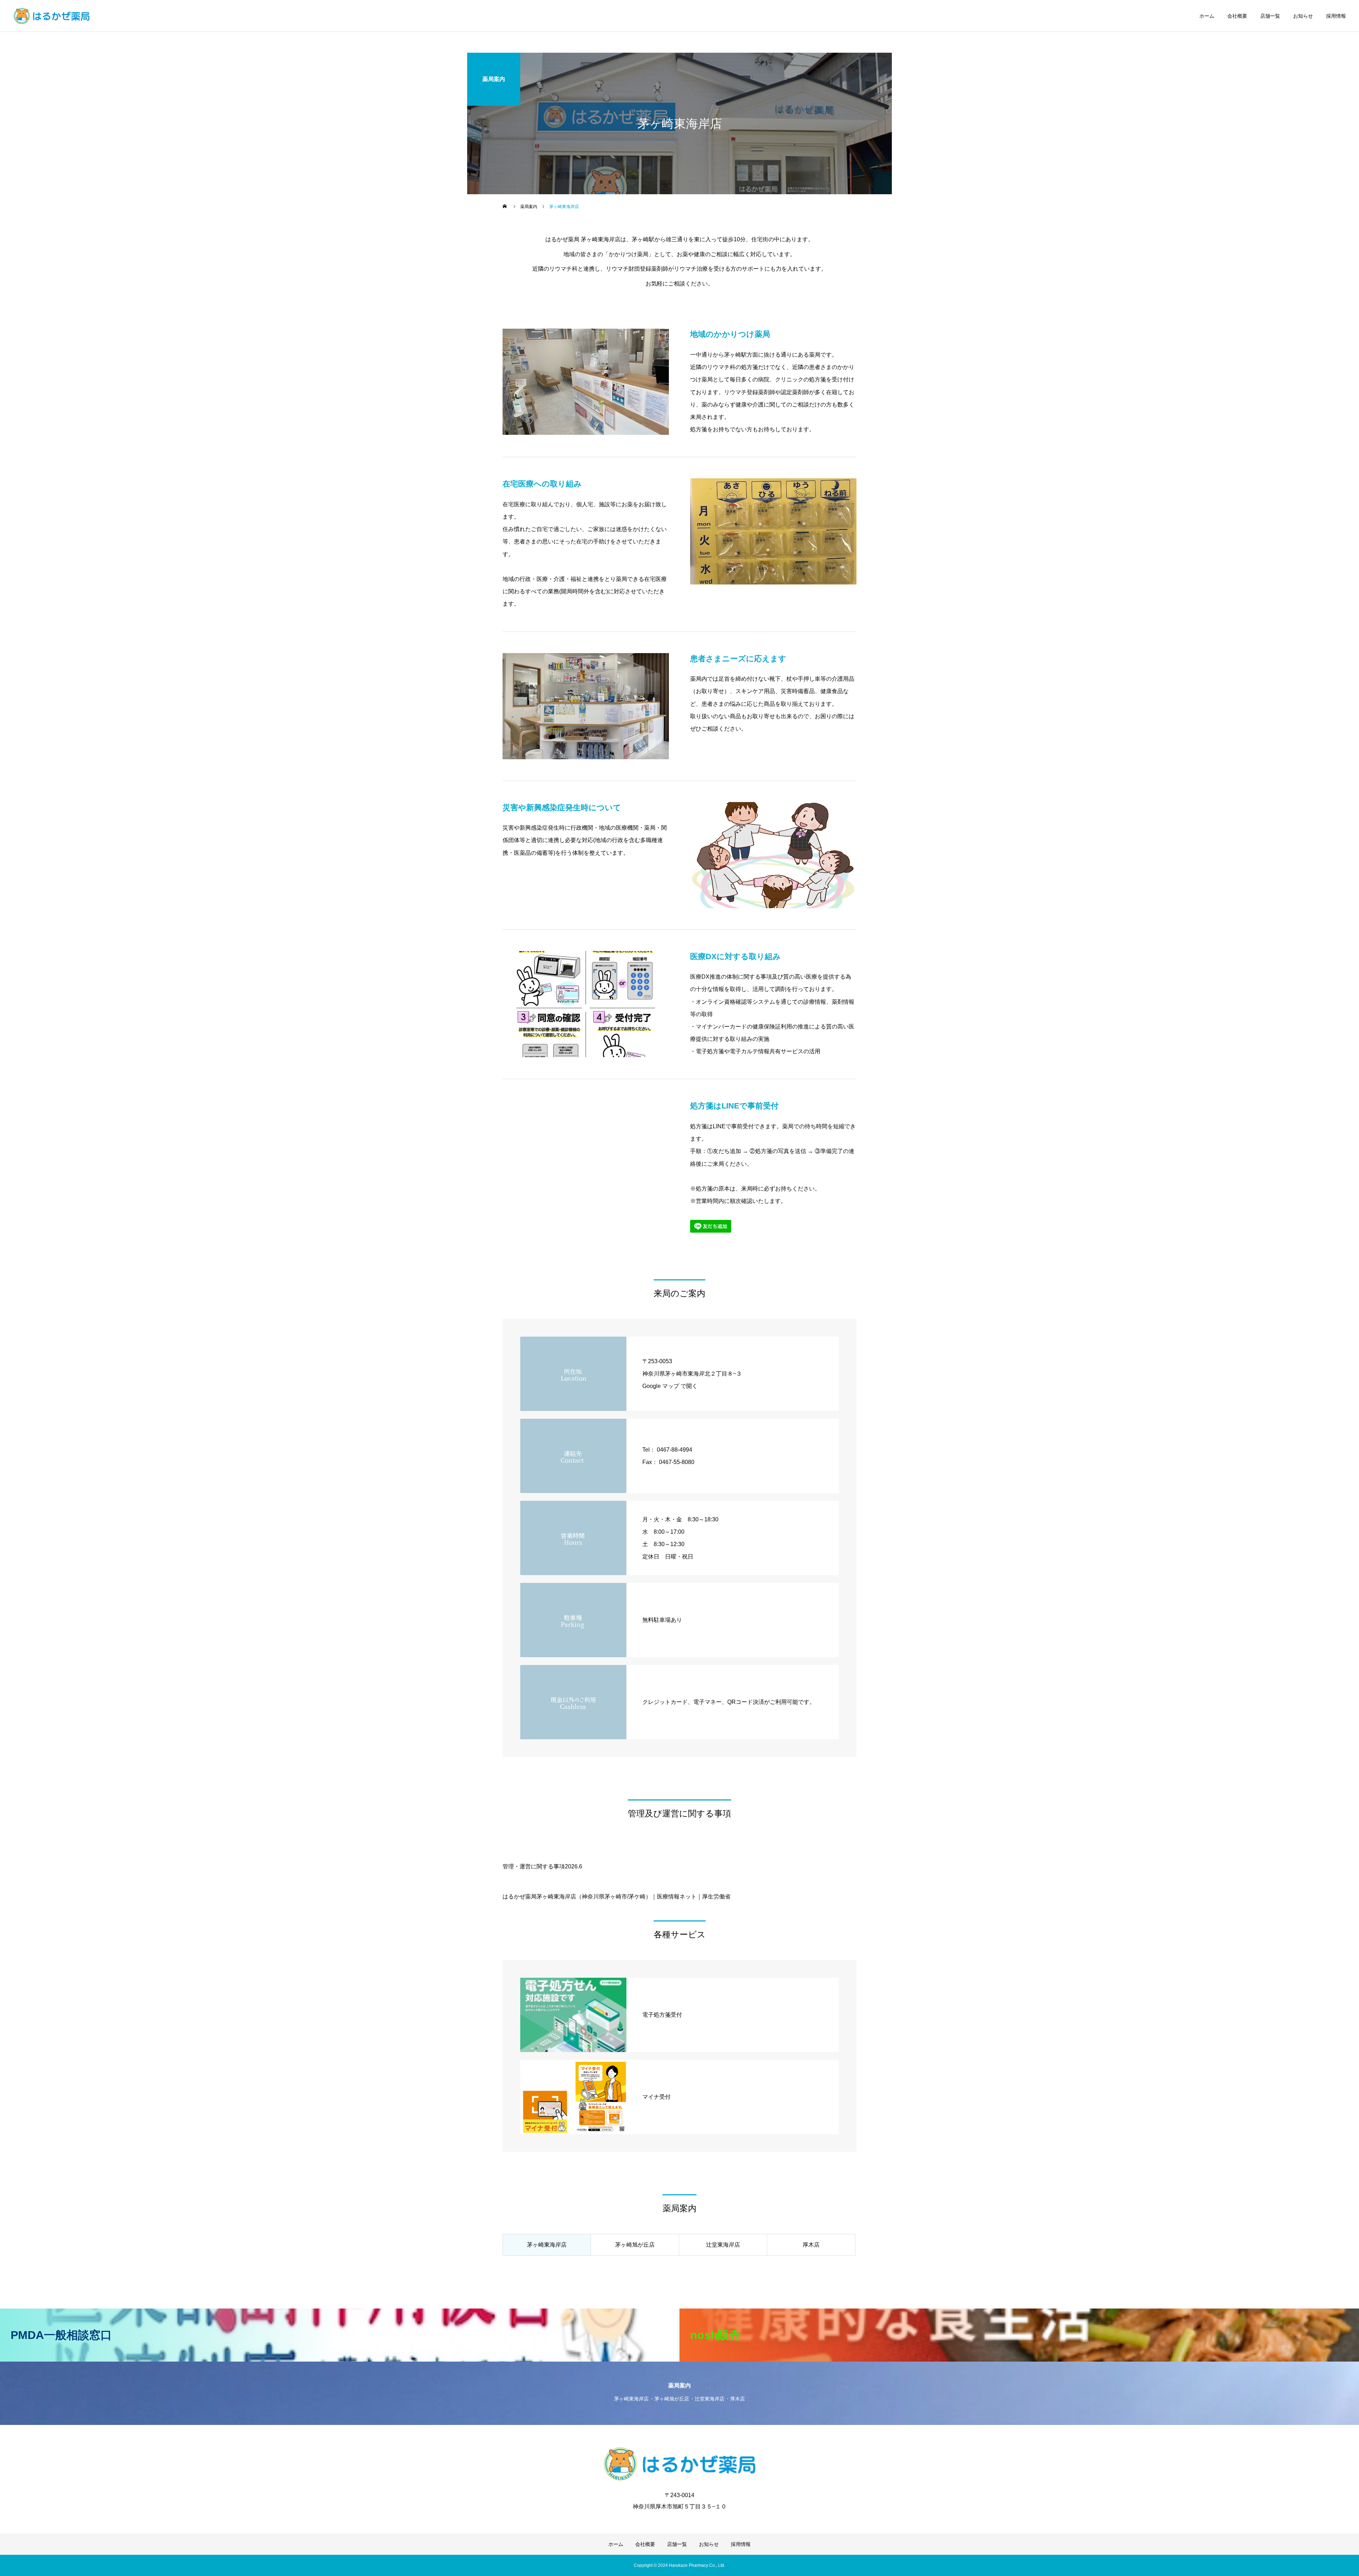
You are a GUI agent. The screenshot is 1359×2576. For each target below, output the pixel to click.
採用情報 (1336, 16)
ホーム (1207, 16)
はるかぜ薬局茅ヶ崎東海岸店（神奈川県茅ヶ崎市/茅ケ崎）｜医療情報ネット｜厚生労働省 (617, 1897)
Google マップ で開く (670, 1386)
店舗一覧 (1270, 16)
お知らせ (1303, 16)
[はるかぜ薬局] (51, 16)
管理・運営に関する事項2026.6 (542, 1866)
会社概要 (1237, 16)
